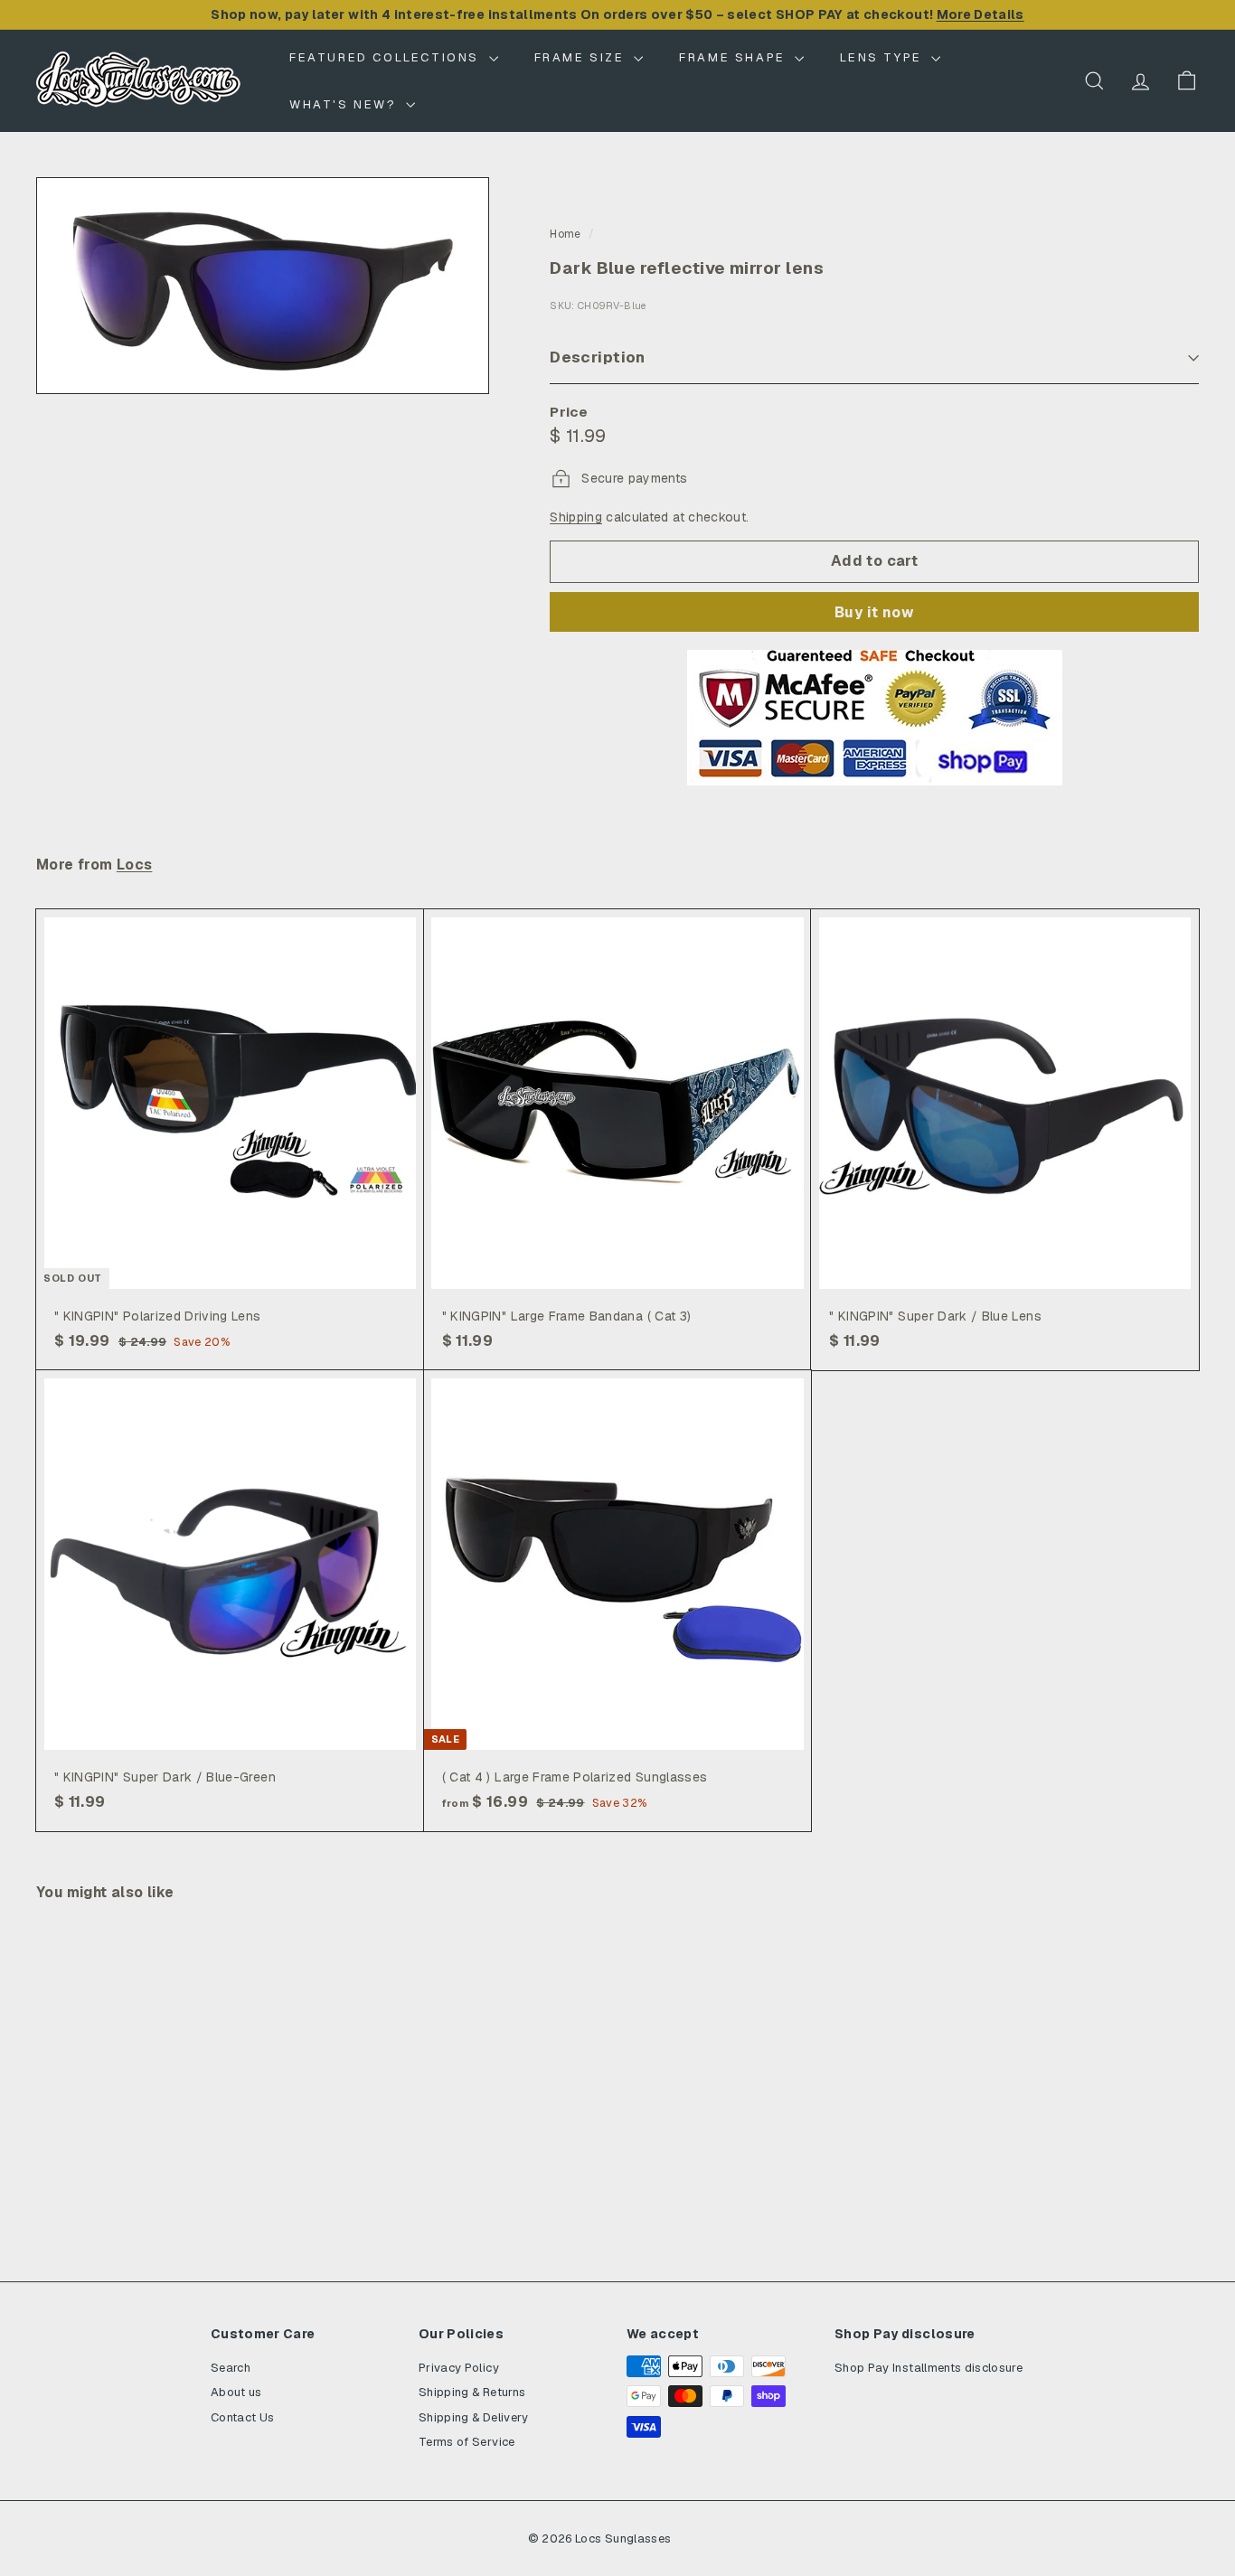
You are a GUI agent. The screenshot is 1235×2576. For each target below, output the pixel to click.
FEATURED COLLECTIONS (387, 57)
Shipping (576, 517)
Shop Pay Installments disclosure (929, 2368)
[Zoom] (263, 286)
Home (565, 234)
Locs (135, 865)
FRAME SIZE (582, 57)
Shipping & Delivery (474, 2417)
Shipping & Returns (472, 2392)
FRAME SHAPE (735, 57)
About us (236, 2392)
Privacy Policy (459, 2368)
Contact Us (243, 2417)
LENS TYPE (883, 57)
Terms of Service (467, 2442)
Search (231, 2368)
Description (598, 357)
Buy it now (874, 612)
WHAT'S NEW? (345, 104)
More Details (980, 14)
